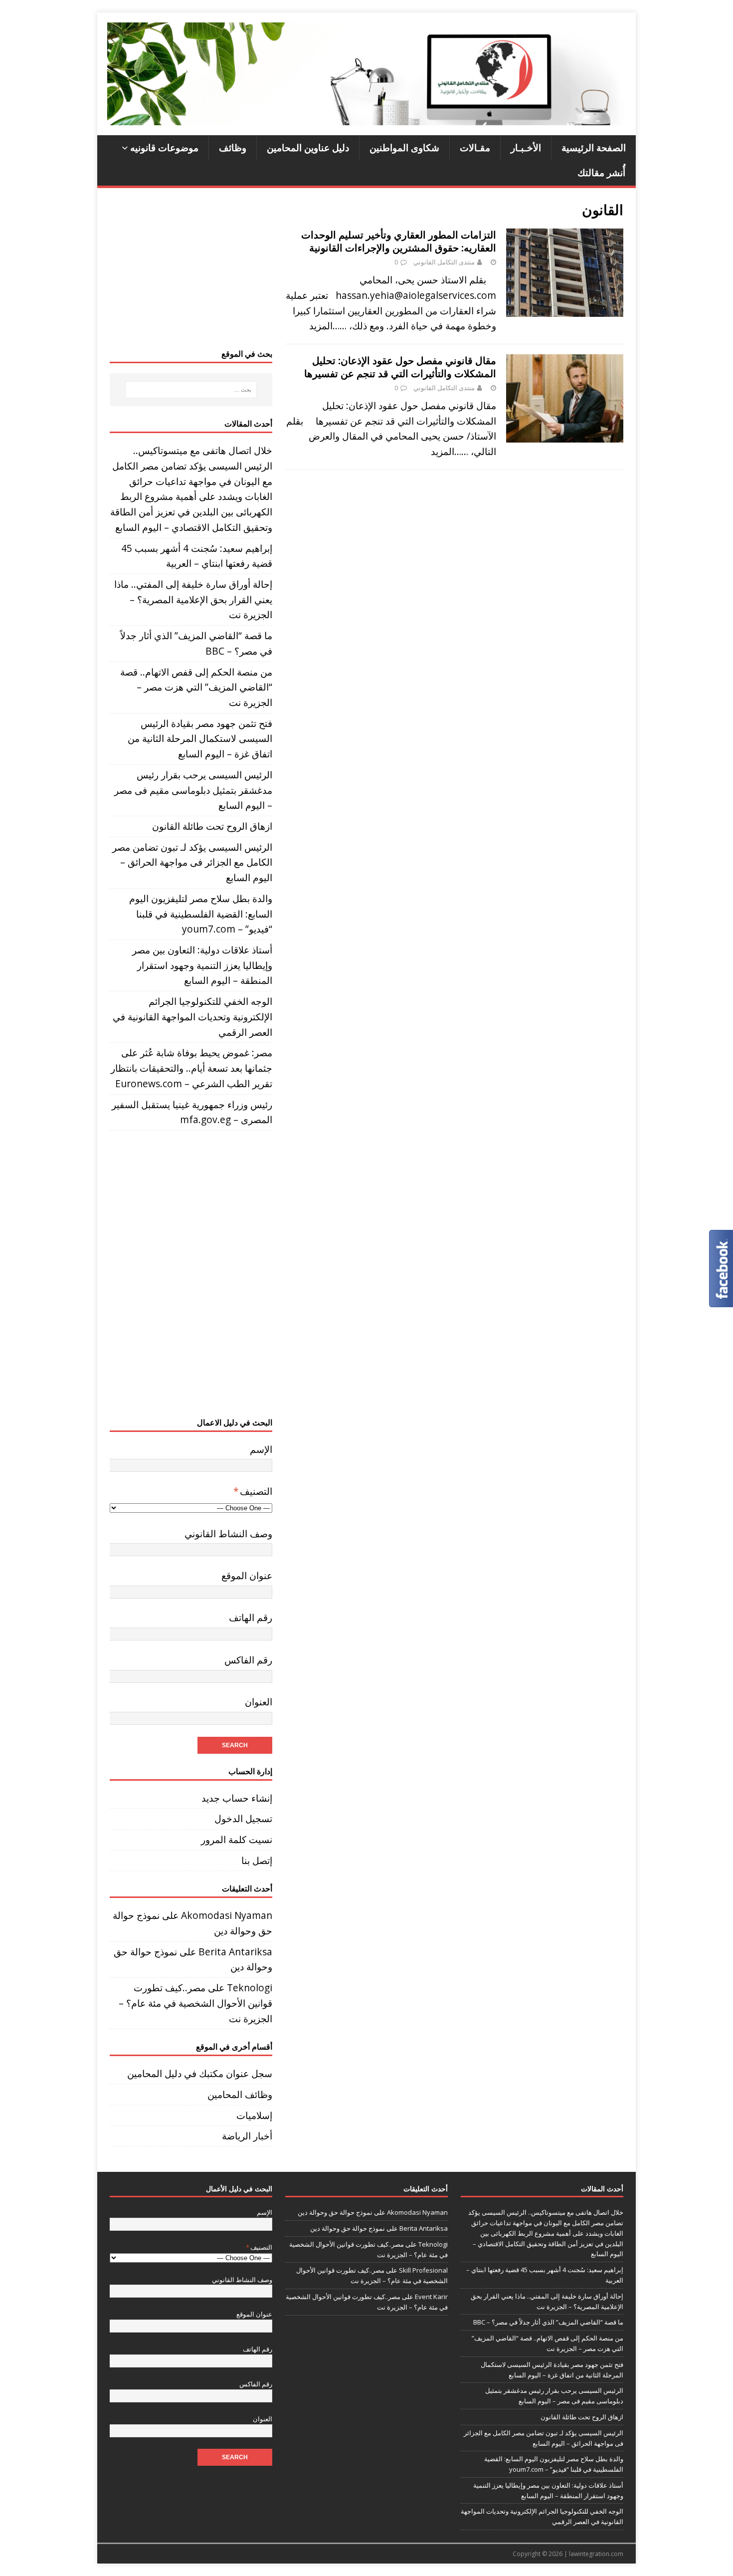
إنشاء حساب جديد (237, 1798)
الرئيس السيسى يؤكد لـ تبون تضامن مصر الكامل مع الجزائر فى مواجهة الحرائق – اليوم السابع (192, 862)
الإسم (261, 1449)
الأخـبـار (526, 147)
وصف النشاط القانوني (228, 1533)
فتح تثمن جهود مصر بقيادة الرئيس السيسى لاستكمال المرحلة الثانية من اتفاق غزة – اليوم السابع (200, 738)
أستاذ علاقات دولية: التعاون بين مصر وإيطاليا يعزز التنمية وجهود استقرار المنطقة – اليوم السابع (202, 965)
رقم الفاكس (248, 1660)
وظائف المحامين (240, 2094)
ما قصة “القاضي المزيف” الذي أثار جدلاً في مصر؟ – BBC (548, 2322)
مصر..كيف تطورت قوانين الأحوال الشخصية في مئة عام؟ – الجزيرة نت (195, 2003)
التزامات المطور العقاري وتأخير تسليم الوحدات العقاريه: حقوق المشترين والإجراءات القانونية (399, 241)
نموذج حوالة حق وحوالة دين (335, 2212)
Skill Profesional (423, 2270)
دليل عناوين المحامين (308, 147)
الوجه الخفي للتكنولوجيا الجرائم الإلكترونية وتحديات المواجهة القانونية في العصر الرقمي (192, 1016)
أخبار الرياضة (247, 2136)
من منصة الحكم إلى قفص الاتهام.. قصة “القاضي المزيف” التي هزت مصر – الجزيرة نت (196, 687)
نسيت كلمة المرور (237, 1839)
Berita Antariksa (235, 1952)
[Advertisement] (191, 268)
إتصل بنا (257, 1860)
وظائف (233, 147)
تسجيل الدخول (243, 1818)
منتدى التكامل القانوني (444, 262)
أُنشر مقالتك (601, 172)
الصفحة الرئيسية (594, 147)
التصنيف (253, 1491)
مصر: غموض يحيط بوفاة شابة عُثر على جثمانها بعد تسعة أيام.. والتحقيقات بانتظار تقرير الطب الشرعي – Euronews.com (191, 1068)
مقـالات (475, 147)
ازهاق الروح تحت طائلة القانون (212, 826)
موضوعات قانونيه (164, 147)
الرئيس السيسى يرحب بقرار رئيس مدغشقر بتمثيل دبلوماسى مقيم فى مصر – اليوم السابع (193, 790)
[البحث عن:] (191, 390)
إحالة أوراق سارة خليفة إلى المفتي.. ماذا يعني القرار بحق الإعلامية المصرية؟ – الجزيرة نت (193, 599)
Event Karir (431, 2297)
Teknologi (250, 1988)
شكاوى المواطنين (404, 147)
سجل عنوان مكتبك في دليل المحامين (200, 2073)
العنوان (259, 1702)
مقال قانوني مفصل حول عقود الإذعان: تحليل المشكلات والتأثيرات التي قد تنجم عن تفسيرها (400, 367)
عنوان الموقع (247, 1575)
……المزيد (328, 326)
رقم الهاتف (251, 1617)
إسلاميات (254, 2115)
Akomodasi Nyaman (227, 1915)
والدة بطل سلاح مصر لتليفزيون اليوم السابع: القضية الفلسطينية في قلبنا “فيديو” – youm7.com (201, 914)
